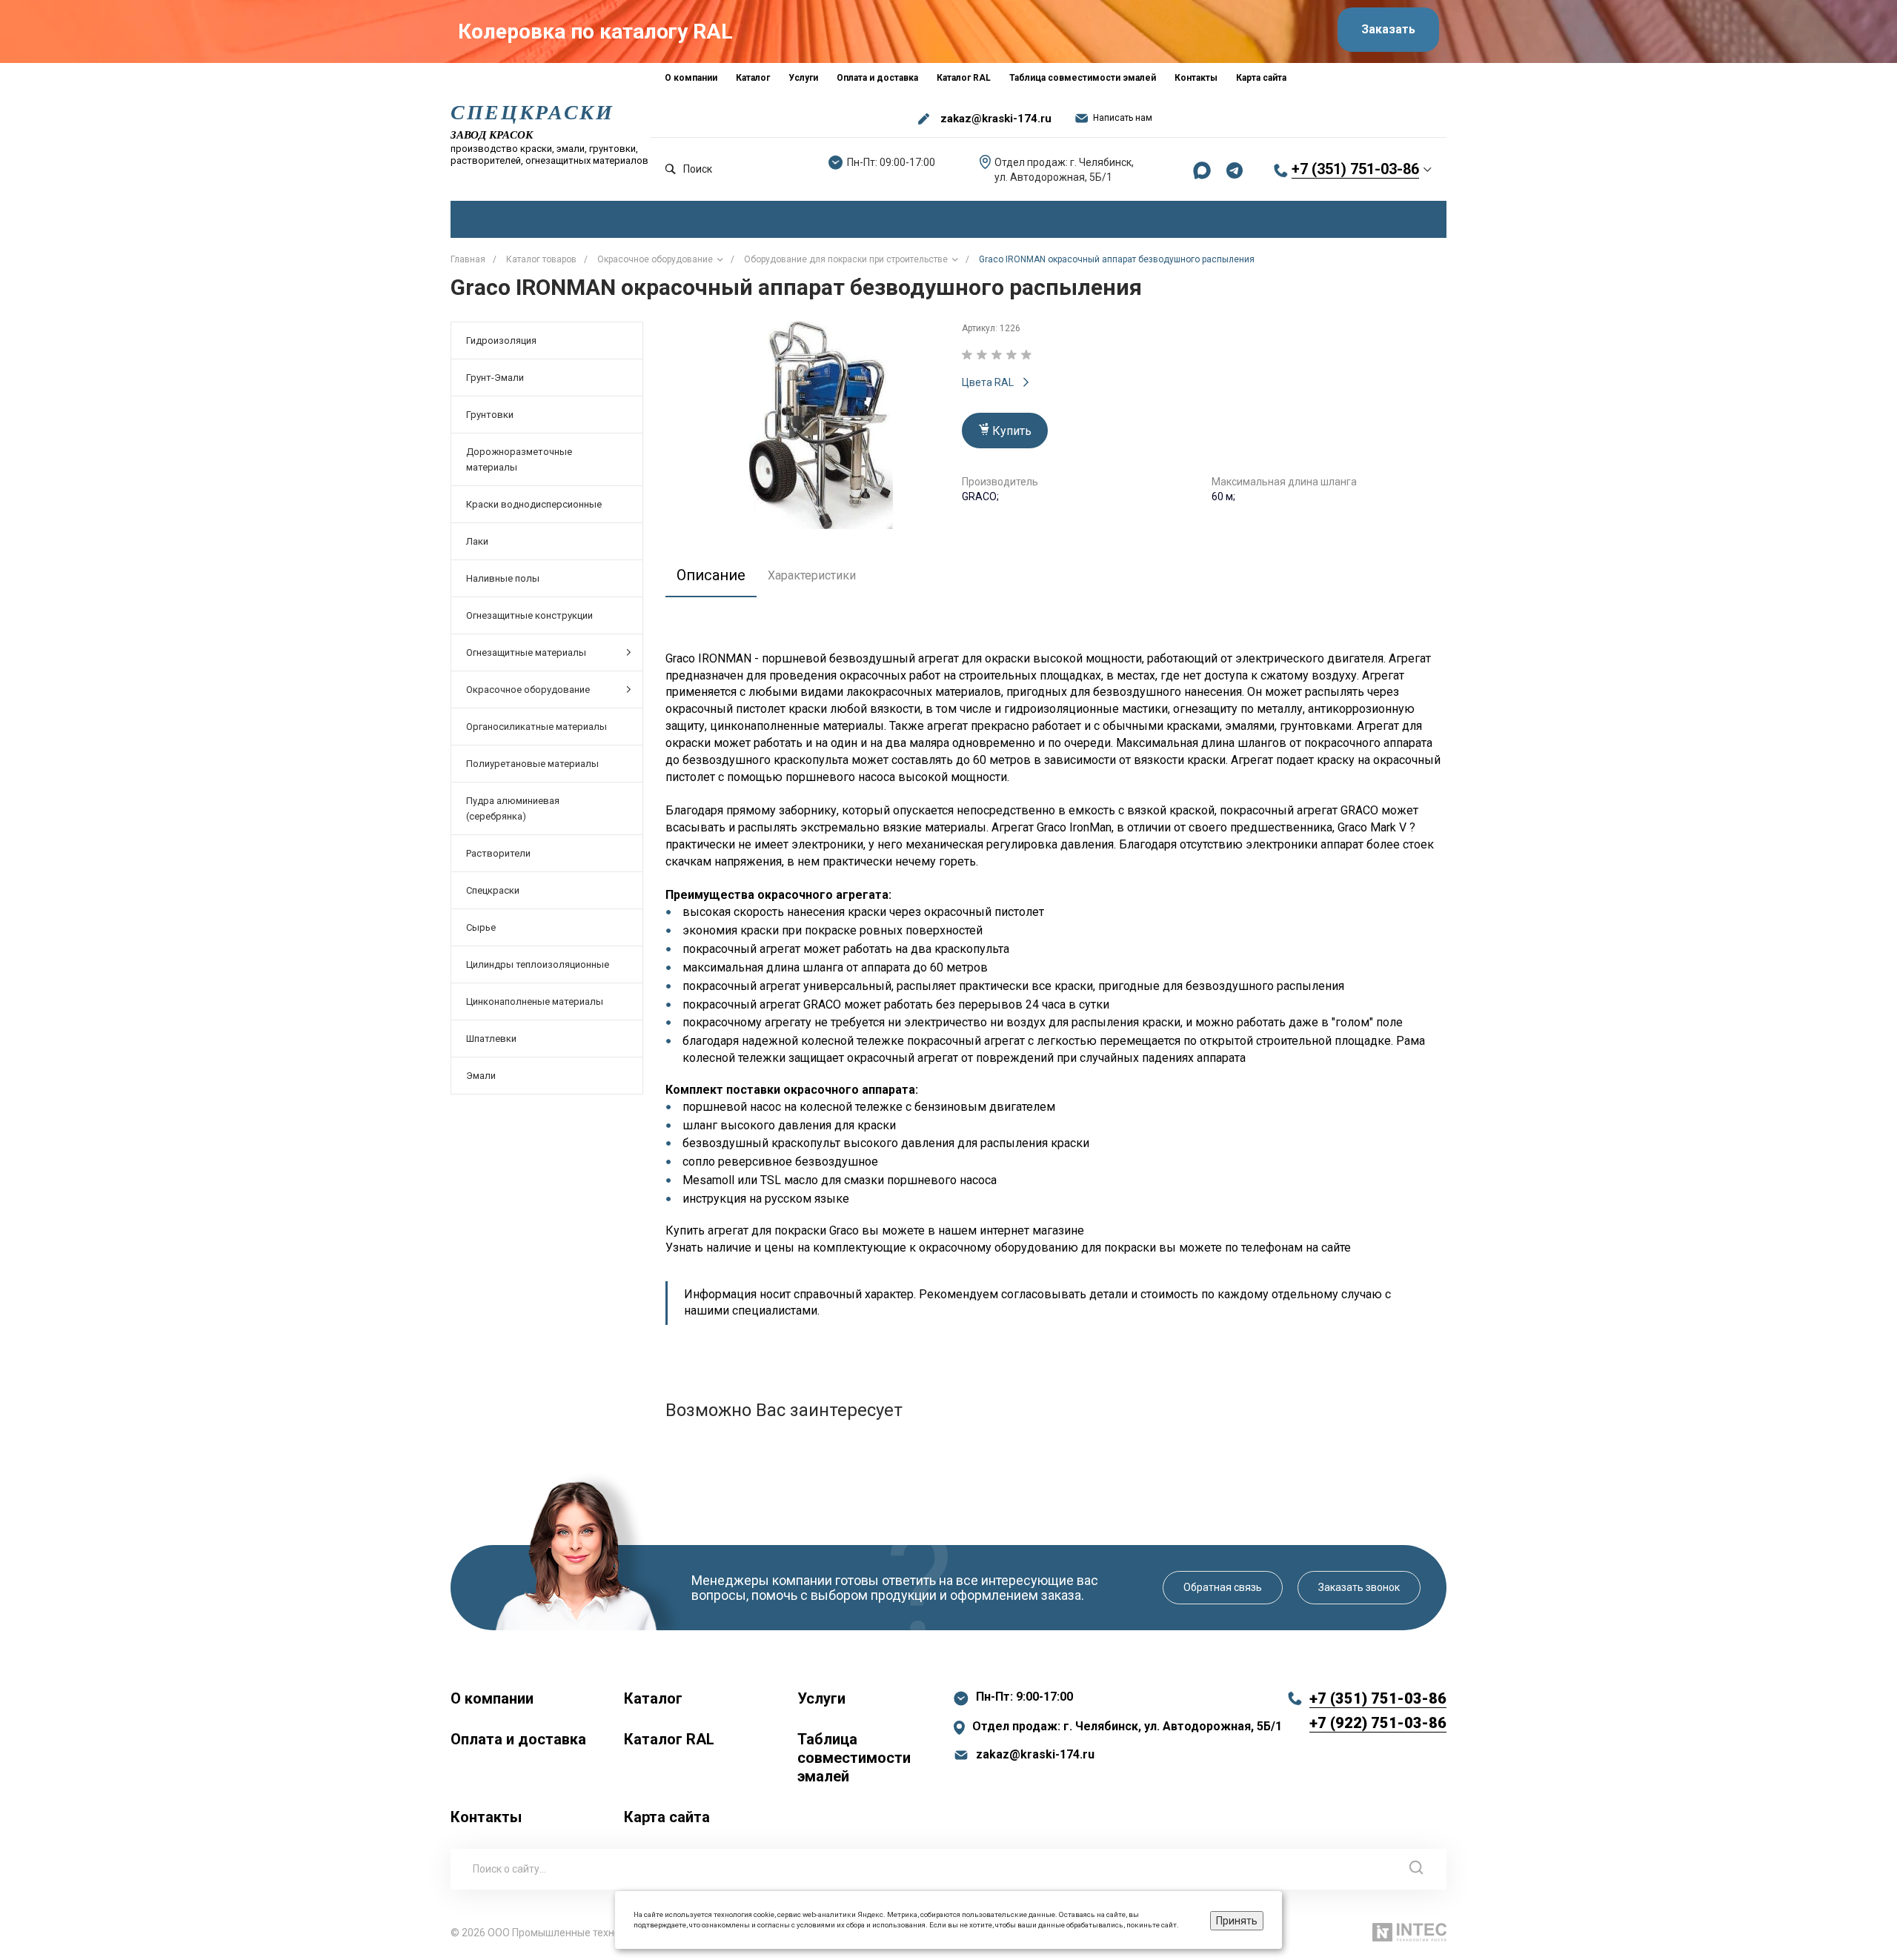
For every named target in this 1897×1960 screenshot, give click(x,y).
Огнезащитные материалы (526, 652)
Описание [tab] (711, 575)
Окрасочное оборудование (528, 690)
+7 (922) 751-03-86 (1378, 1723)
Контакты (486, 1817)
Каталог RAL (669, 1739)
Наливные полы (503, 578)
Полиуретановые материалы (532, 764)
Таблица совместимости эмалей (854, 1758)
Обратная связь (1223, 1587)
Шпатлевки (491, 1039)
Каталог (653, 1698)
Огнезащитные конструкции (529, 615)
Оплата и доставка (518, 1739)
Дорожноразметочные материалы (519, 459)
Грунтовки (490, 415)
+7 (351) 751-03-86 (1355, 169)
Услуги (821, 1698)
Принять (1237, 1921)
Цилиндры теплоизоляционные (538, 964)
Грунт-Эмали (495, 378)
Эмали (481, 1076)
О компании (492, 1698)
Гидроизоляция (501, 340)
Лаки (477, 541)
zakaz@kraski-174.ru (996, 119)
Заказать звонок (1359, 1587)
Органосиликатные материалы (536, 727)
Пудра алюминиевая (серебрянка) (513, 808)
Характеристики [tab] (812, 575)
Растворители (498, 853)
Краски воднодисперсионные (534, 504)
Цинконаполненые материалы (535, 1001)
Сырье (481, 927)
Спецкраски (493, 890)
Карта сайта (667, 1817)
